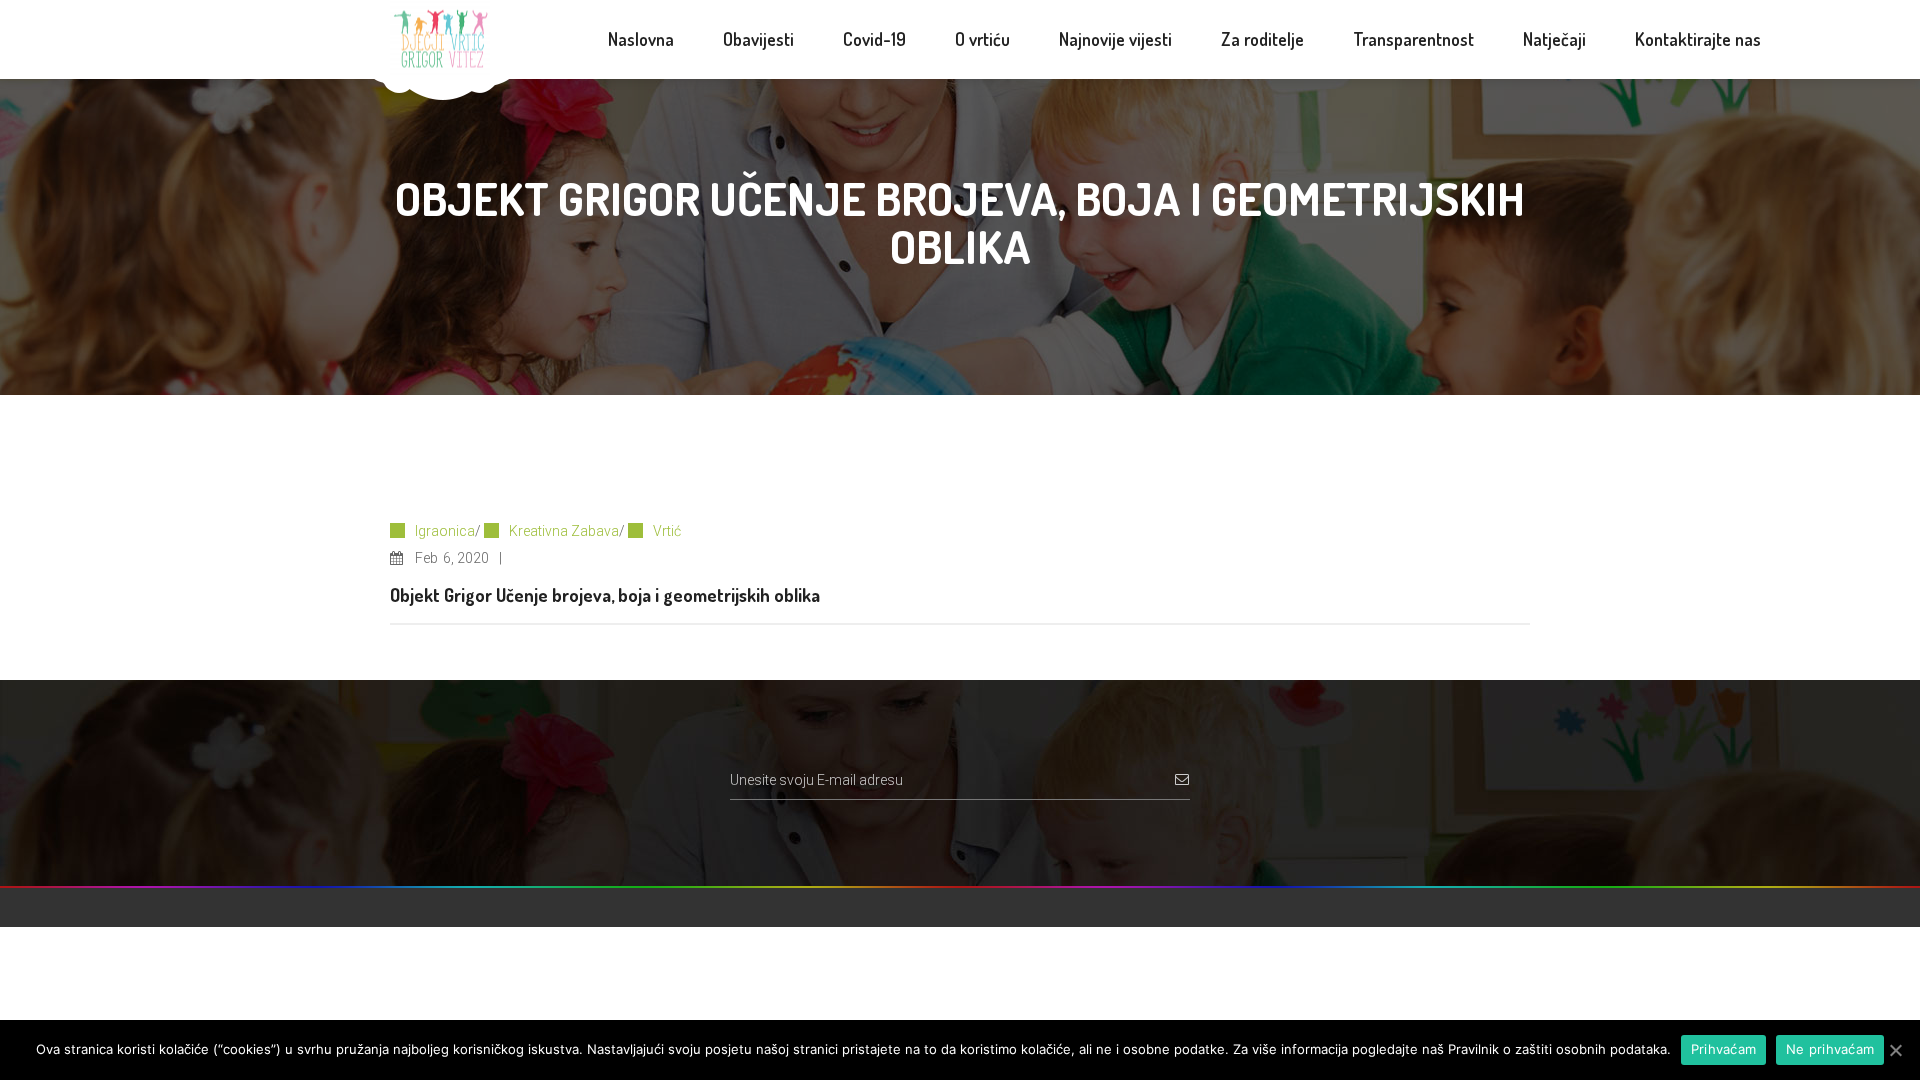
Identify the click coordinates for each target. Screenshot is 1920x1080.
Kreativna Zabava (564, 531)
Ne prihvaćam (1830, 1049)
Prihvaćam (1723, 1049)
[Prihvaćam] (1895, 1050)
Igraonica (445, 531)
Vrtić (667, 531)
